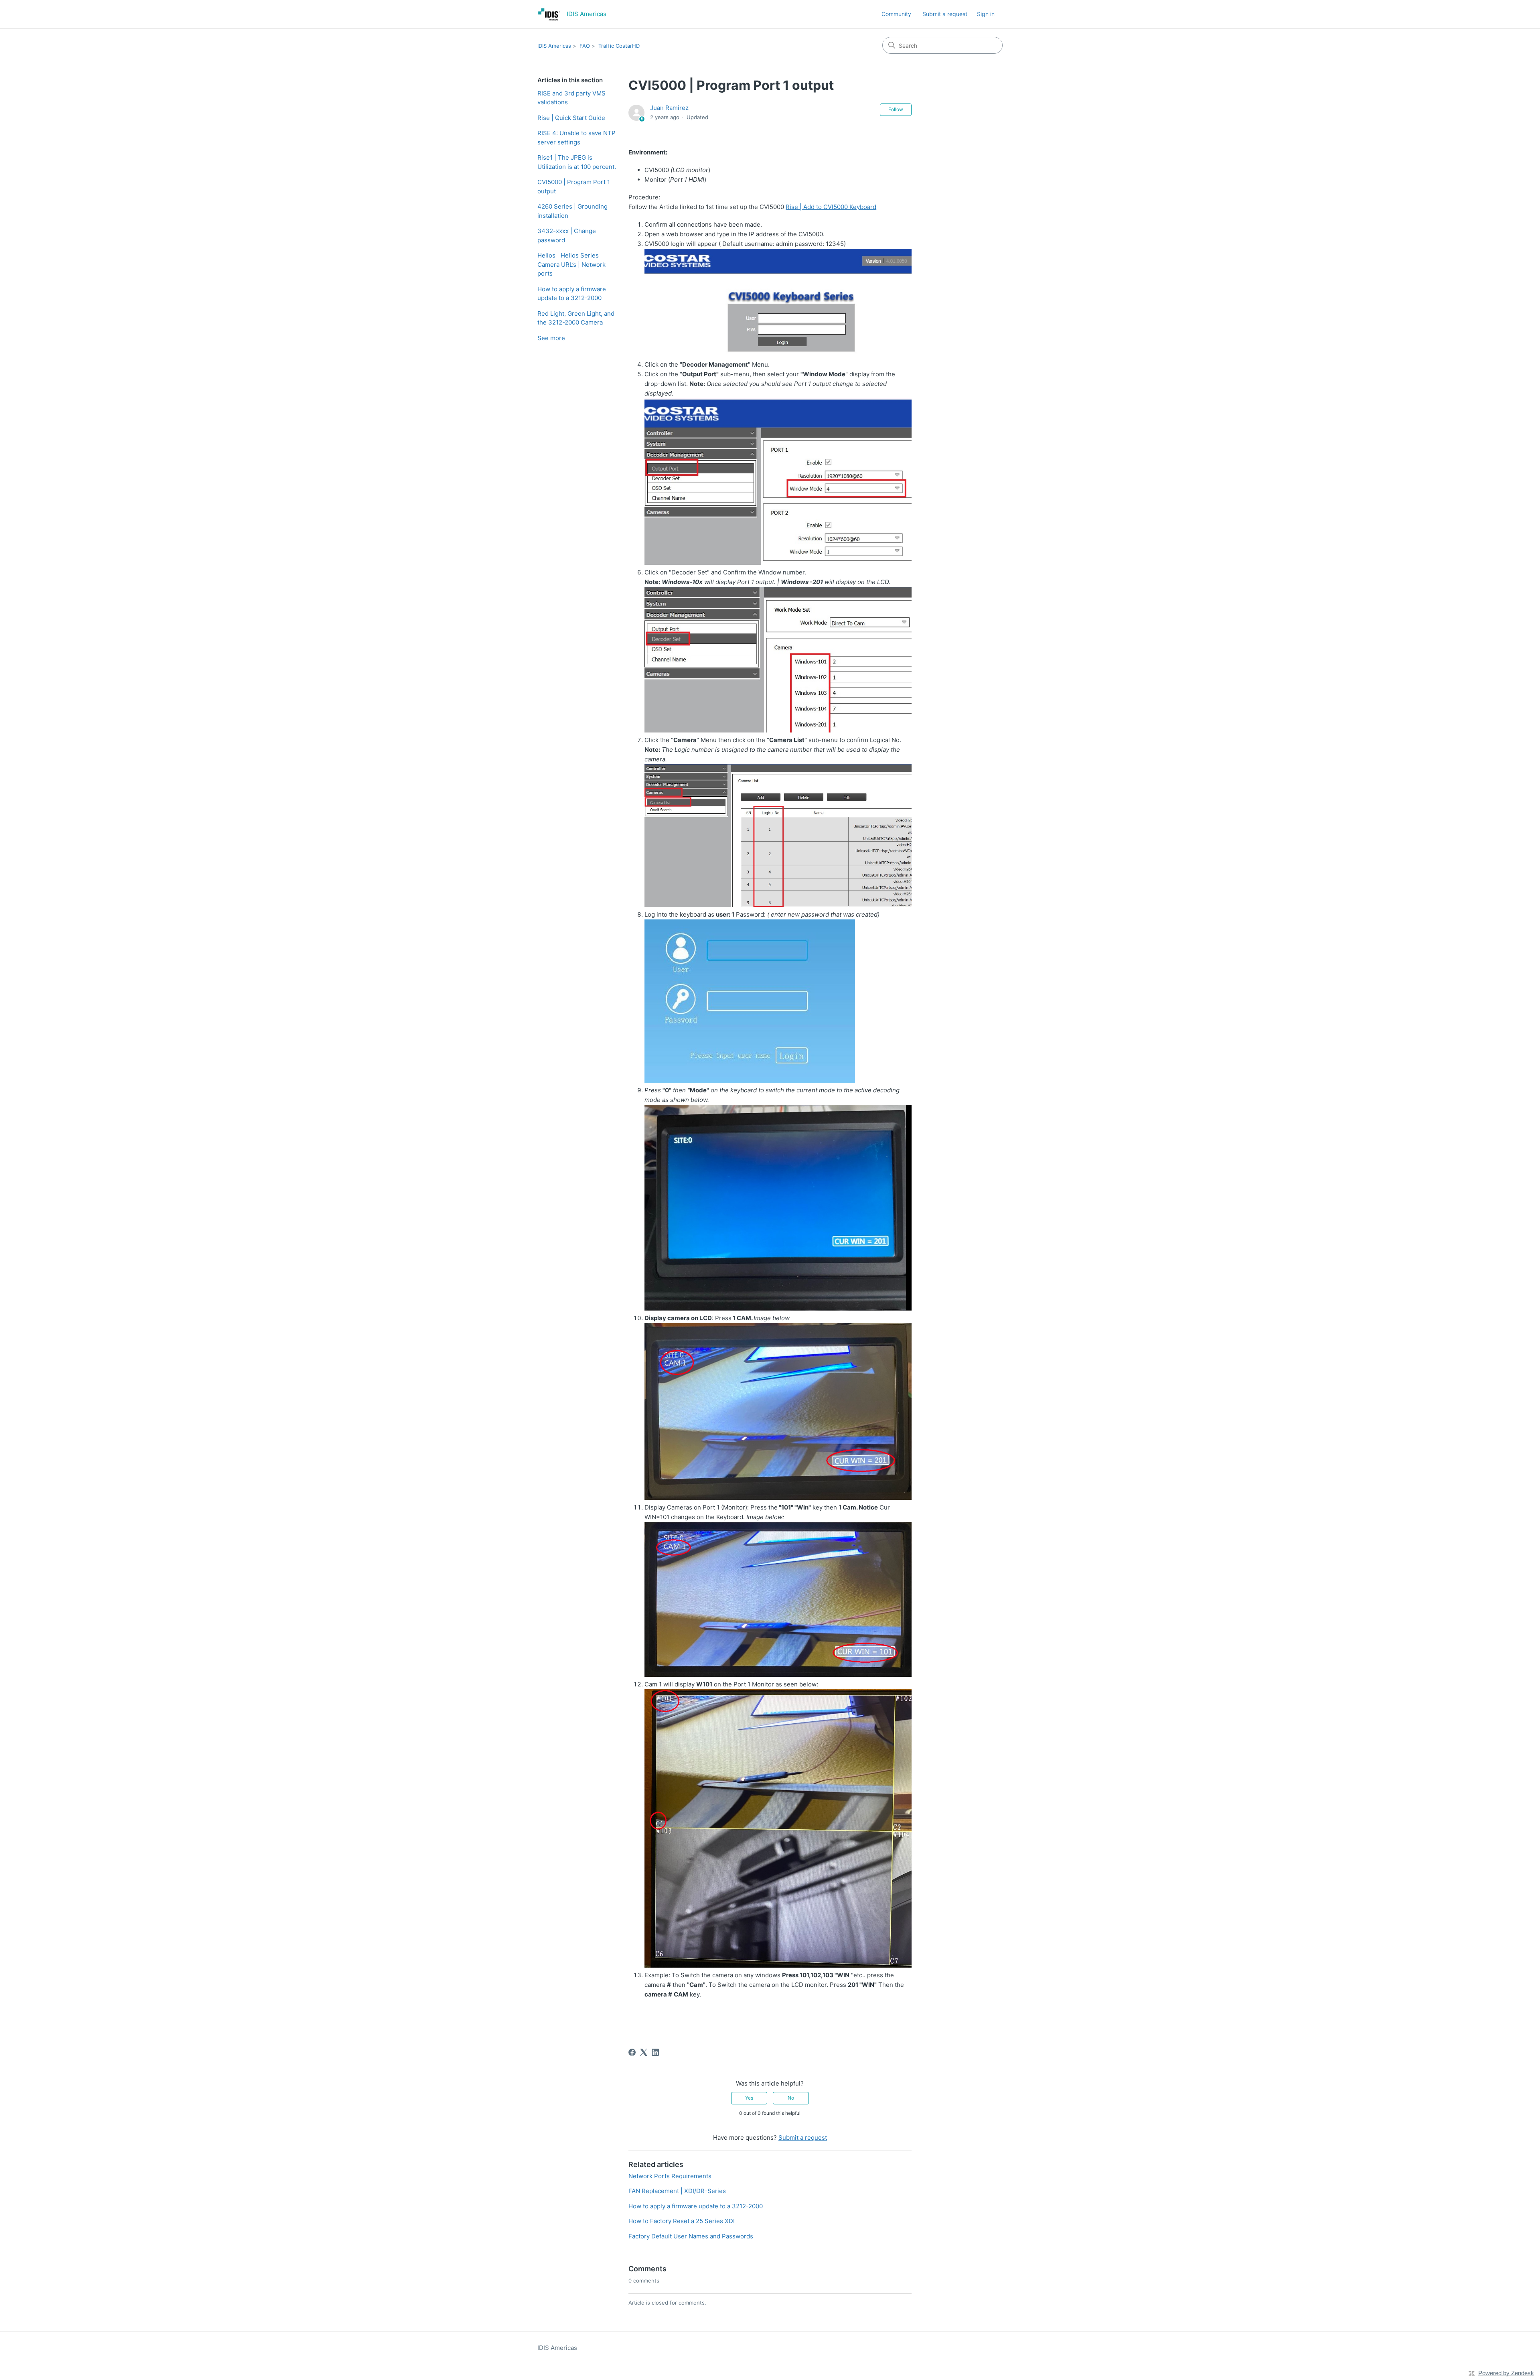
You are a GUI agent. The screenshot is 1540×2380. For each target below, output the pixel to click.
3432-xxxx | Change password (567, 235)
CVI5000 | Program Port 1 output (574, 187)
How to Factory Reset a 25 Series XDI (682, 2221)
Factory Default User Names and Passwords (691, 2236)
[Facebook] (632, 2052)
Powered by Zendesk (1506, 2373)
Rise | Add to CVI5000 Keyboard (831, 207)
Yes (749, 2098)
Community (896, 14)
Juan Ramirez (669, 108)
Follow (896, 109)
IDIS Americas (554, 46)
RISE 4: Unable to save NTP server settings (576, 138)
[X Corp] (644, 2052)
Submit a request (945, 14)
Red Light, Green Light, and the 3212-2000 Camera (576, 318)
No (791, 2098)
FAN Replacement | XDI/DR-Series (677, 2191)
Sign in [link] (986, 14)
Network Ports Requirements (670, 2176)
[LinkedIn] (655, 2052)
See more (551, 338)
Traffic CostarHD (619, 46)
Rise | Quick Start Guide (571, 118)
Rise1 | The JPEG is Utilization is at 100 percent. (577, 162)
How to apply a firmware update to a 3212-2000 (572, 294)
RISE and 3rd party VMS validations (571, 98)
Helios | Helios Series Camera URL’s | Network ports (571, 264)
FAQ (585, 46)
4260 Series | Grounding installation (572, 211)
